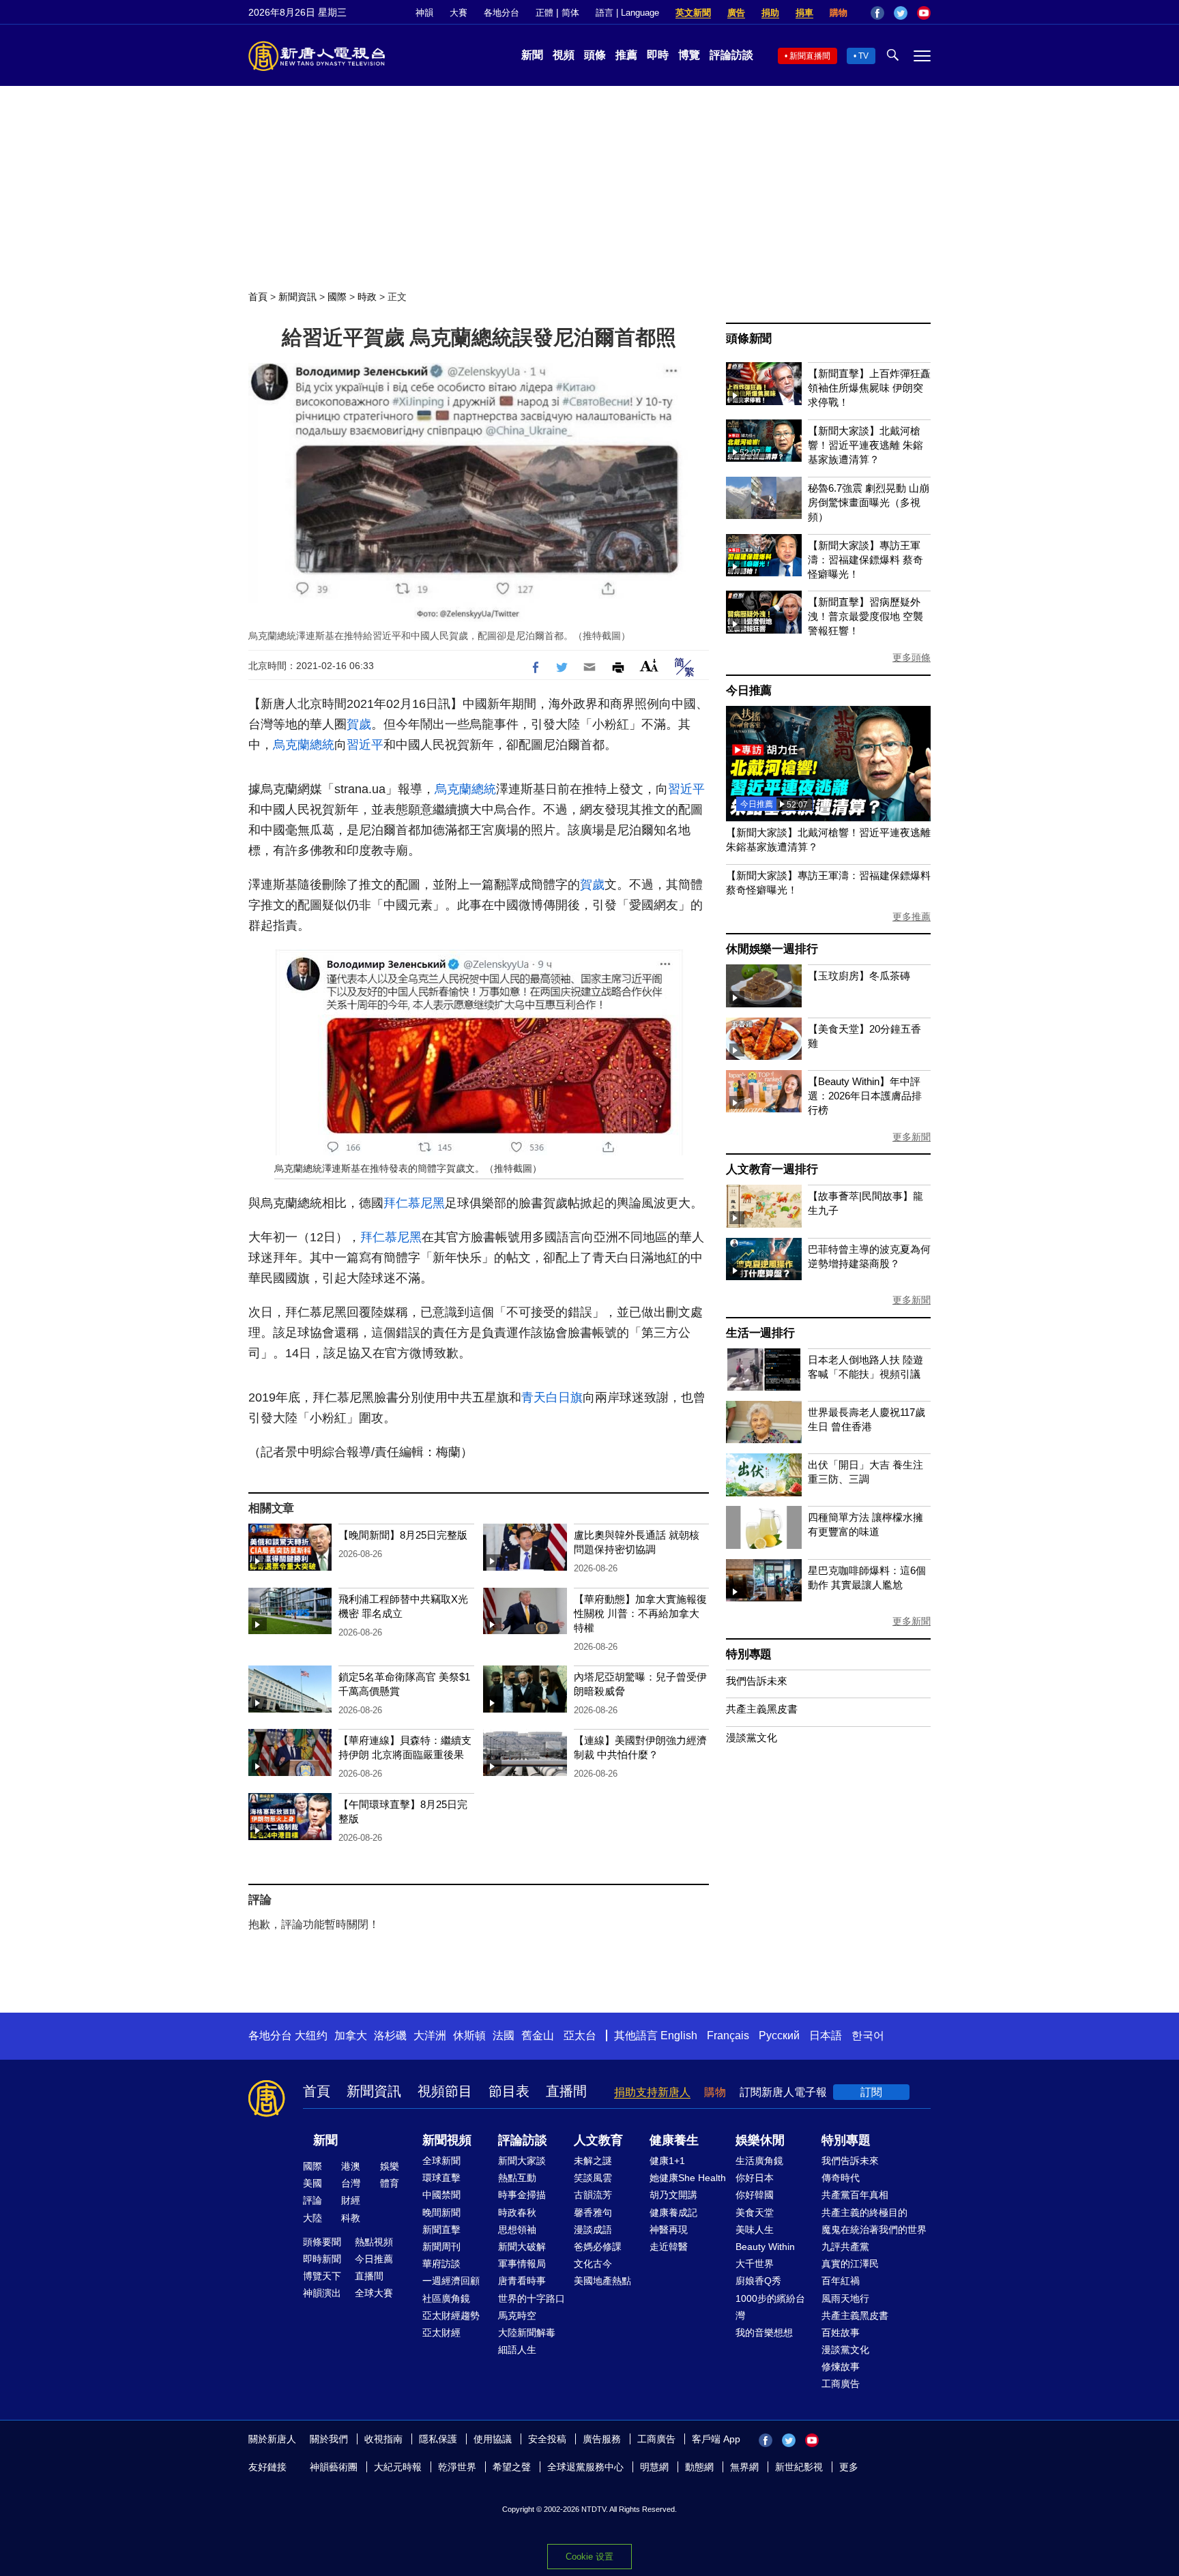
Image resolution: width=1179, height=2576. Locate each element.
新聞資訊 (297, 297)
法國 (504, 2035)
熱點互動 (517, 2178)
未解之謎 (593, 2161)
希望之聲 (512, 2467)
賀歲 (359, 724)
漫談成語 (593, 2230)
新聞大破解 (522, 2247)
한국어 (868, 2035)
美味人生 (755, 2230)
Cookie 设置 (589, 2557)
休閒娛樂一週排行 (772, 949)
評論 (312, 2200)
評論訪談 (731, 55)
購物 (839, 13)
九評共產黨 (845, 2247)
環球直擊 (441, 2178)
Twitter (901, 13)
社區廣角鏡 (446, 2298)
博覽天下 (322, 2276)
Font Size (649, 665)
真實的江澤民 (850, 2264)
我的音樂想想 (764, 2333)
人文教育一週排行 (772, 1169)
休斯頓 (469, 2035)
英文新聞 (693, 13)
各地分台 (501, 13)
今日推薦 (749, 691)
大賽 (458, 13)
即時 (658, 55)
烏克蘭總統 (304, 745)
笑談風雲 (593, 2178)
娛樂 (390, 2166)
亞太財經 (441, 2333)
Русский (779, 2035)
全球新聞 (441, 2161)
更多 (849, 2467)
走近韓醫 (669, 2247)
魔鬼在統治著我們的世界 (874, 2230)
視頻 (564, 55)
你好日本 (755, 2178)
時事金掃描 (522, 2195)
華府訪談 (441, 2264)
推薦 (626, 55)
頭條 (595, 55)
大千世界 (755, 2264)
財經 (351, 2200)
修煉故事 (841, 2367)
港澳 (351, 2166)
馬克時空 (517, 2315)
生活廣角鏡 (759, 2161)
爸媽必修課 (598, 2247)
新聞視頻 (447, 2140)
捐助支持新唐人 (652, 2092)
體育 (390, 2183)
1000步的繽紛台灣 (770, 2307)
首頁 (258, 297)
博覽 (689, 55)
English (679, 2035)
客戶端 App (716, 2439)
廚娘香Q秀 (758, 2281)
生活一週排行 (760, 1333)
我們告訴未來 (757, 1681)
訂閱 (871, 2092)
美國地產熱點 (602, 2281)
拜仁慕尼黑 (414, 1203)
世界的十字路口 (532, 2298)
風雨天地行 (845, 2298)
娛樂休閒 (760, 2140)
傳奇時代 (841, 2178)
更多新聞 (912, 1137)
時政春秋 (517, 2212)
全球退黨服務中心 (585, 2467)
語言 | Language (627, 13)
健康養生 (674, 2140)
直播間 (566, 2091)
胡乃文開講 (673, 2195)
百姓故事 (841, 2333)
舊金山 (538, 2035)
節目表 (509, 2091)
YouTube (924, 13)
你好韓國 (755, 2195)
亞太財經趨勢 (451, 2315)
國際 (337, 297)
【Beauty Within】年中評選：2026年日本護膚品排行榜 (865, 1096)
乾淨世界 (457, 2467)
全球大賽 (374, 2293)
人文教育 (598, 2140)
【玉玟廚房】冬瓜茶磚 (859, 976)
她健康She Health (688, 2178)
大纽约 (311, 2035)
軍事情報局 (522, 2264)
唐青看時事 (522, 2281)
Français (728, 2035)
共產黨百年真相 (855, 2195)
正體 (544, 13)
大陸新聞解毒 (527, 2333)
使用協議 (493, 2439)
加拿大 (351, 2035)
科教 (351, 2218)
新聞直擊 (441, 2230)
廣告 (736, 13)
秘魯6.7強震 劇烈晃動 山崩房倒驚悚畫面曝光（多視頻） (869, 502)
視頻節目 (445, 2091)
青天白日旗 (552, 1397)
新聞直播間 (810, 56)
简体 (570, 13)
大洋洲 (430, 2035)
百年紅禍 (841, 2281)
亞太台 (580, 2035)
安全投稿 (547, 2439)
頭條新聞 (749, 339)
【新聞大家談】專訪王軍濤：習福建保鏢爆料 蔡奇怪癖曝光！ (865, 560)
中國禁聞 (441, 2195)
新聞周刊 (441, 2247)
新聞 (532, 55)
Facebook (877, 13)
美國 (312, 2183)
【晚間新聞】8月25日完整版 (403, 1535)
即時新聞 (322, 2259)
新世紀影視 (799, 2467)
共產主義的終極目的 (864, 2212)
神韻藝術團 (334, 2467)
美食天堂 (755, 2212)
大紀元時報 (398, 2467)
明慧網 (654, 2467)
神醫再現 (669, 2230)
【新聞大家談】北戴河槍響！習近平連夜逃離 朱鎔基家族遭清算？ (865, 445)
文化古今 (593, 2264)
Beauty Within (765, 2247)
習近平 (365, 745)
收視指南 (383, 2439)
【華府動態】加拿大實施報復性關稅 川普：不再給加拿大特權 (640, 1613)
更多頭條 (912, 657)
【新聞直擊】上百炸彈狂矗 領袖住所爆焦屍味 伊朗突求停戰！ (869, 388)
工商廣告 (841, 2384)
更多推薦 (912, 917)
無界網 (744, 2467)
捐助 (770, 13)
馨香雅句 (593, 2212)
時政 (367, 297)
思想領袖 (517, 2230)
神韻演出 (322, 2293)
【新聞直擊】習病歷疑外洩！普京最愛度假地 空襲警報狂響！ (865, 616)
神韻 (424, 13)
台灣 (351, 2183)
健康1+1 (667, 2161)
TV (863, 56)
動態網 (699, 2467)
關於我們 (329, 2439)
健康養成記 (673, 2212)
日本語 (826, 2035)
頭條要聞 (322, 2242)
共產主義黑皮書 (762, 1709)
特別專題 (749, 1654)
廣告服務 (602, 2439)
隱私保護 (438, 2439)
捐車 (804, 13)
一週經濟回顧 (451, 2281)
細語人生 (517, 2350)
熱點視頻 (374, 2242)
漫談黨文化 (752, 1737)
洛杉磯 (390, 2035)
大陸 (312, 2218)
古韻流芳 (593, 2195)
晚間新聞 (441, 2212)
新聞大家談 (522, 2161)
